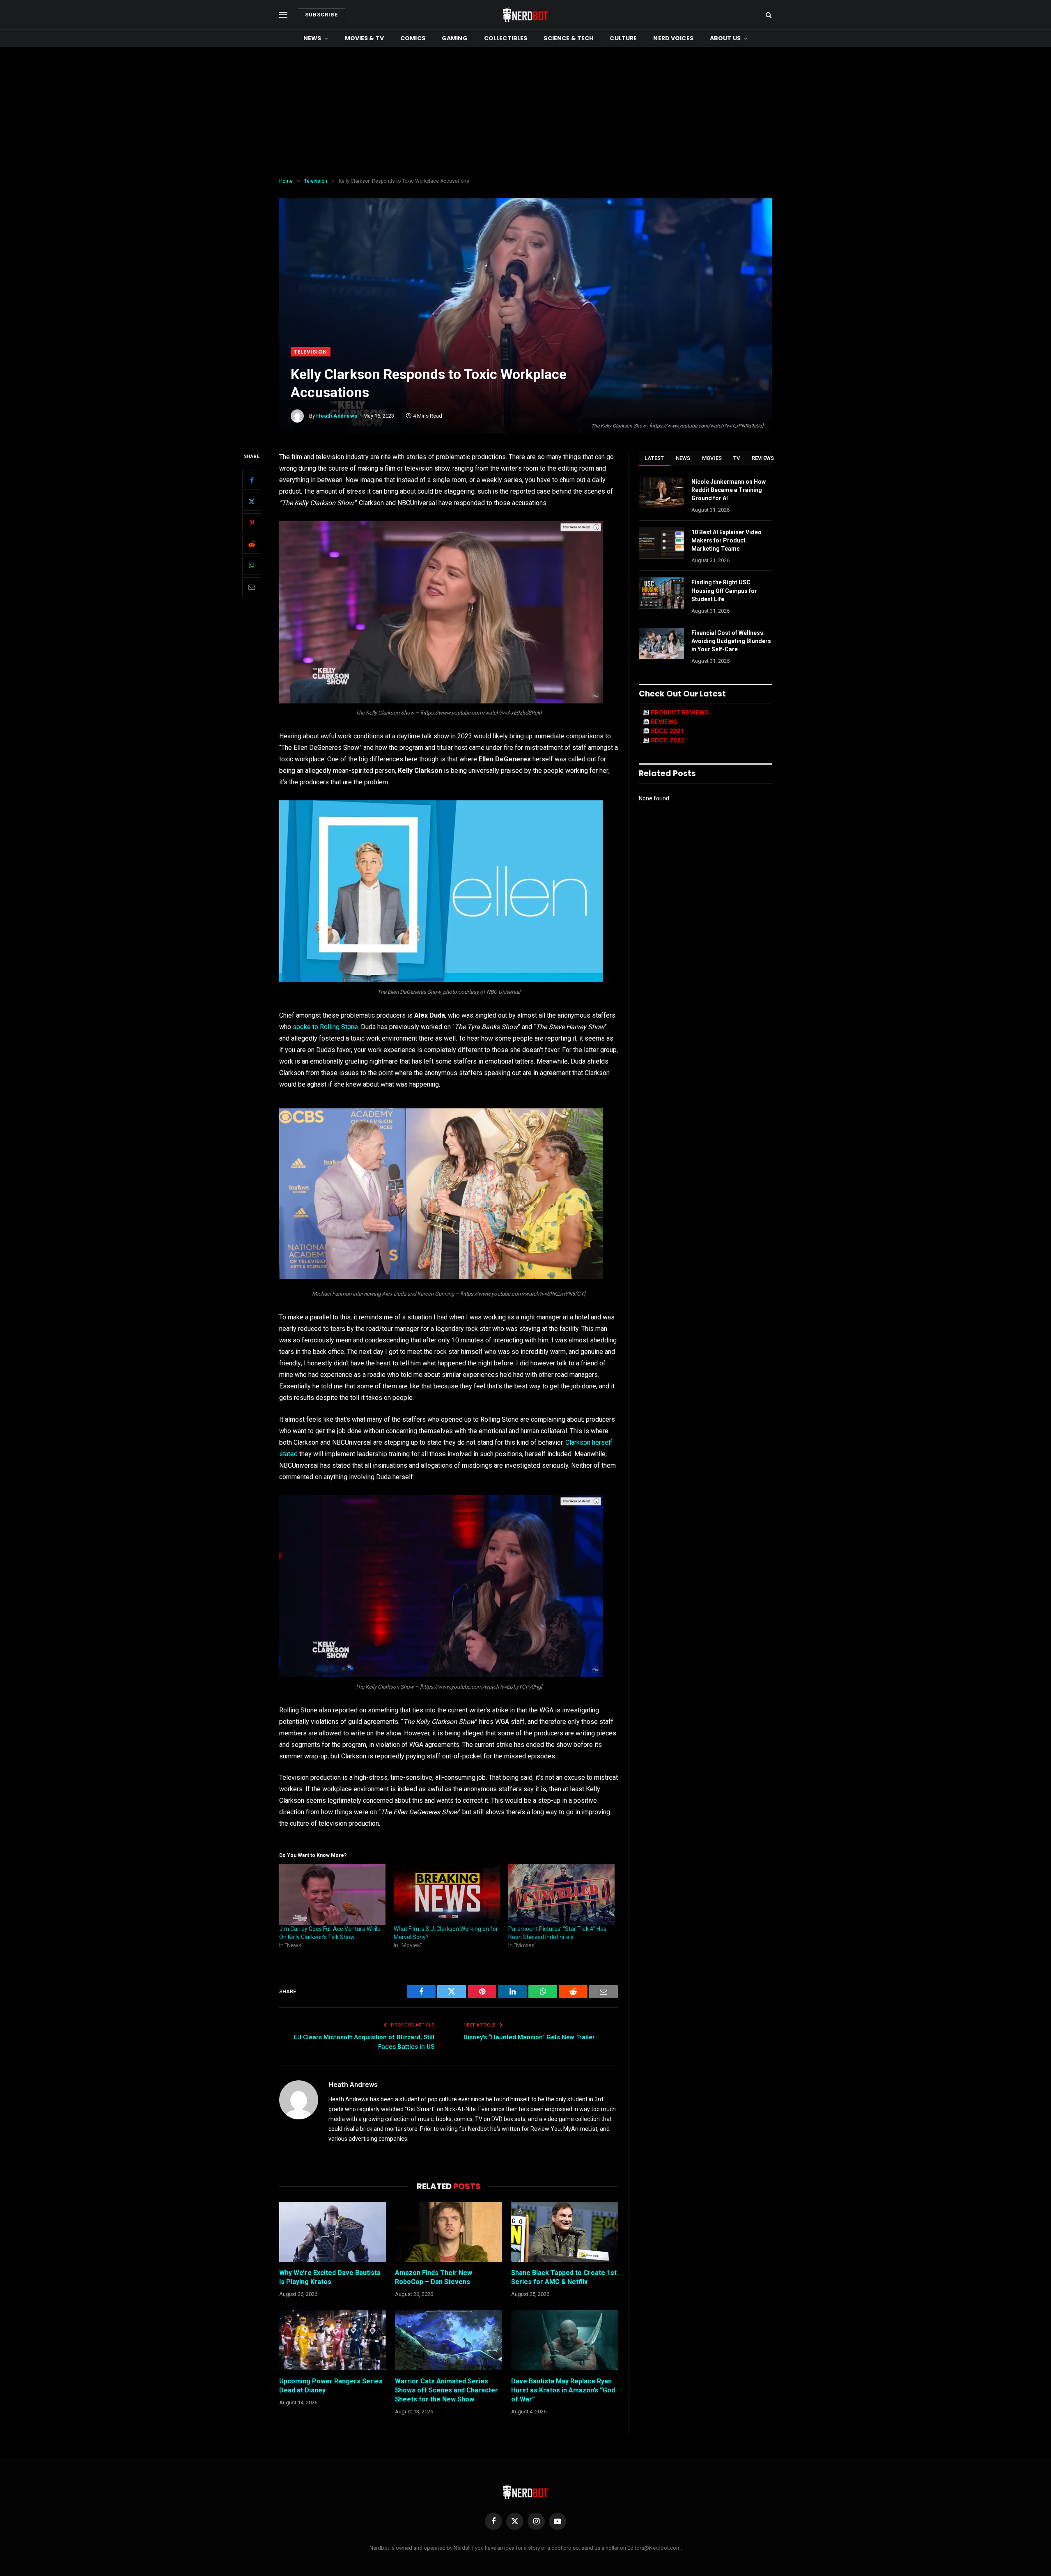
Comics (413, 38)
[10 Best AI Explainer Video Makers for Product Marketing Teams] (661, 543)
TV (737, 458)
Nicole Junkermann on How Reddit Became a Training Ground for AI (729, 490)
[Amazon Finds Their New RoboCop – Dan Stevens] (448, 2232)
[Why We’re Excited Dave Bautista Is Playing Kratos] (333, 2232)
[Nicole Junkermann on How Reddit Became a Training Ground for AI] (661, 492)
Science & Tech (568, 38)
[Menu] (283, 15)
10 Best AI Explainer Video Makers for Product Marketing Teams (726, 540)
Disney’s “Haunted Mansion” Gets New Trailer (529, 2037)
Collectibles (506, 38)
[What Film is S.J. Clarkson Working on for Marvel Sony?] (447, 1894)
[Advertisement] (525, 113)
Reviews (763, 458)
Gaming (455, 38)
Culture (623, 38)
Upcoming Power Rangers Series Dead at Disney (331, 2386)
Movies (712, 458)
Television (311, 352)
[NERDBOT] (525, 15)
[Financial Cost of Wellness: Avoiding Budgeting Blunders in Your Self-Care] (661, 643)
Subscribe (321, 15)
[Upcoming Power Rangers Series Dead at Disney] (333, 2340)
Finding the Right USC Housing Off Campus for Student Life (724, 591)
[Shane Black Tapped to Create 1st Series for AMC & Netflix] (565, 2232)
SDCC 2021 (668, 731)
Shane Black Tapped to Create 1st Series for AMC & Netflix (564, 2277)
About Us (725, 38)
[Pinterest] (252, 523)
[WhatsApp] (252, 565)
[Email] (252, 587)
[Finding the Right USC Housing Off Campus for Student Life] (661, 593)
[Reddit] (252, 544)
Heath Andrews (337, 416)
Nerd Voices (673, 38)
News (312, 38)
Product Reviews (680, 712)
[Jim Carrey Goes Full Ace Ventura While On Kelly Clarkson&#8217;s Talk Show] (332, 1894)
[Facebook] (252, 480)
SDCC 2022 (668, 740)
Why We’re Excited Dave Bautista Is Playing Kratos (330, 2277)
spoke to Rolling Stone (325, 1027)
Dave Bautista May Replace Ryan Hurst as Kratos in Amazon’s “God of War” (563, 2390)
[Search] (768, 15)
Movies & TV (365, 38)
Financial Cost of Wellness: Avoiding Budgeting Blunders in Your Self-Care (731, 641)
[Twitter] (252, 501)
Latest (654, 458)
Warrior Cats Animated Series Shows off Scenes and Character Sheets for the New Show (446, 2390)
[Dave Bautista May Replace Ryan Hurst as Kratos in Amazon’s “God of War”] (565, 2340)
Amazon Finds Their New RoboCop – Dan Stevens (434, 2277)
